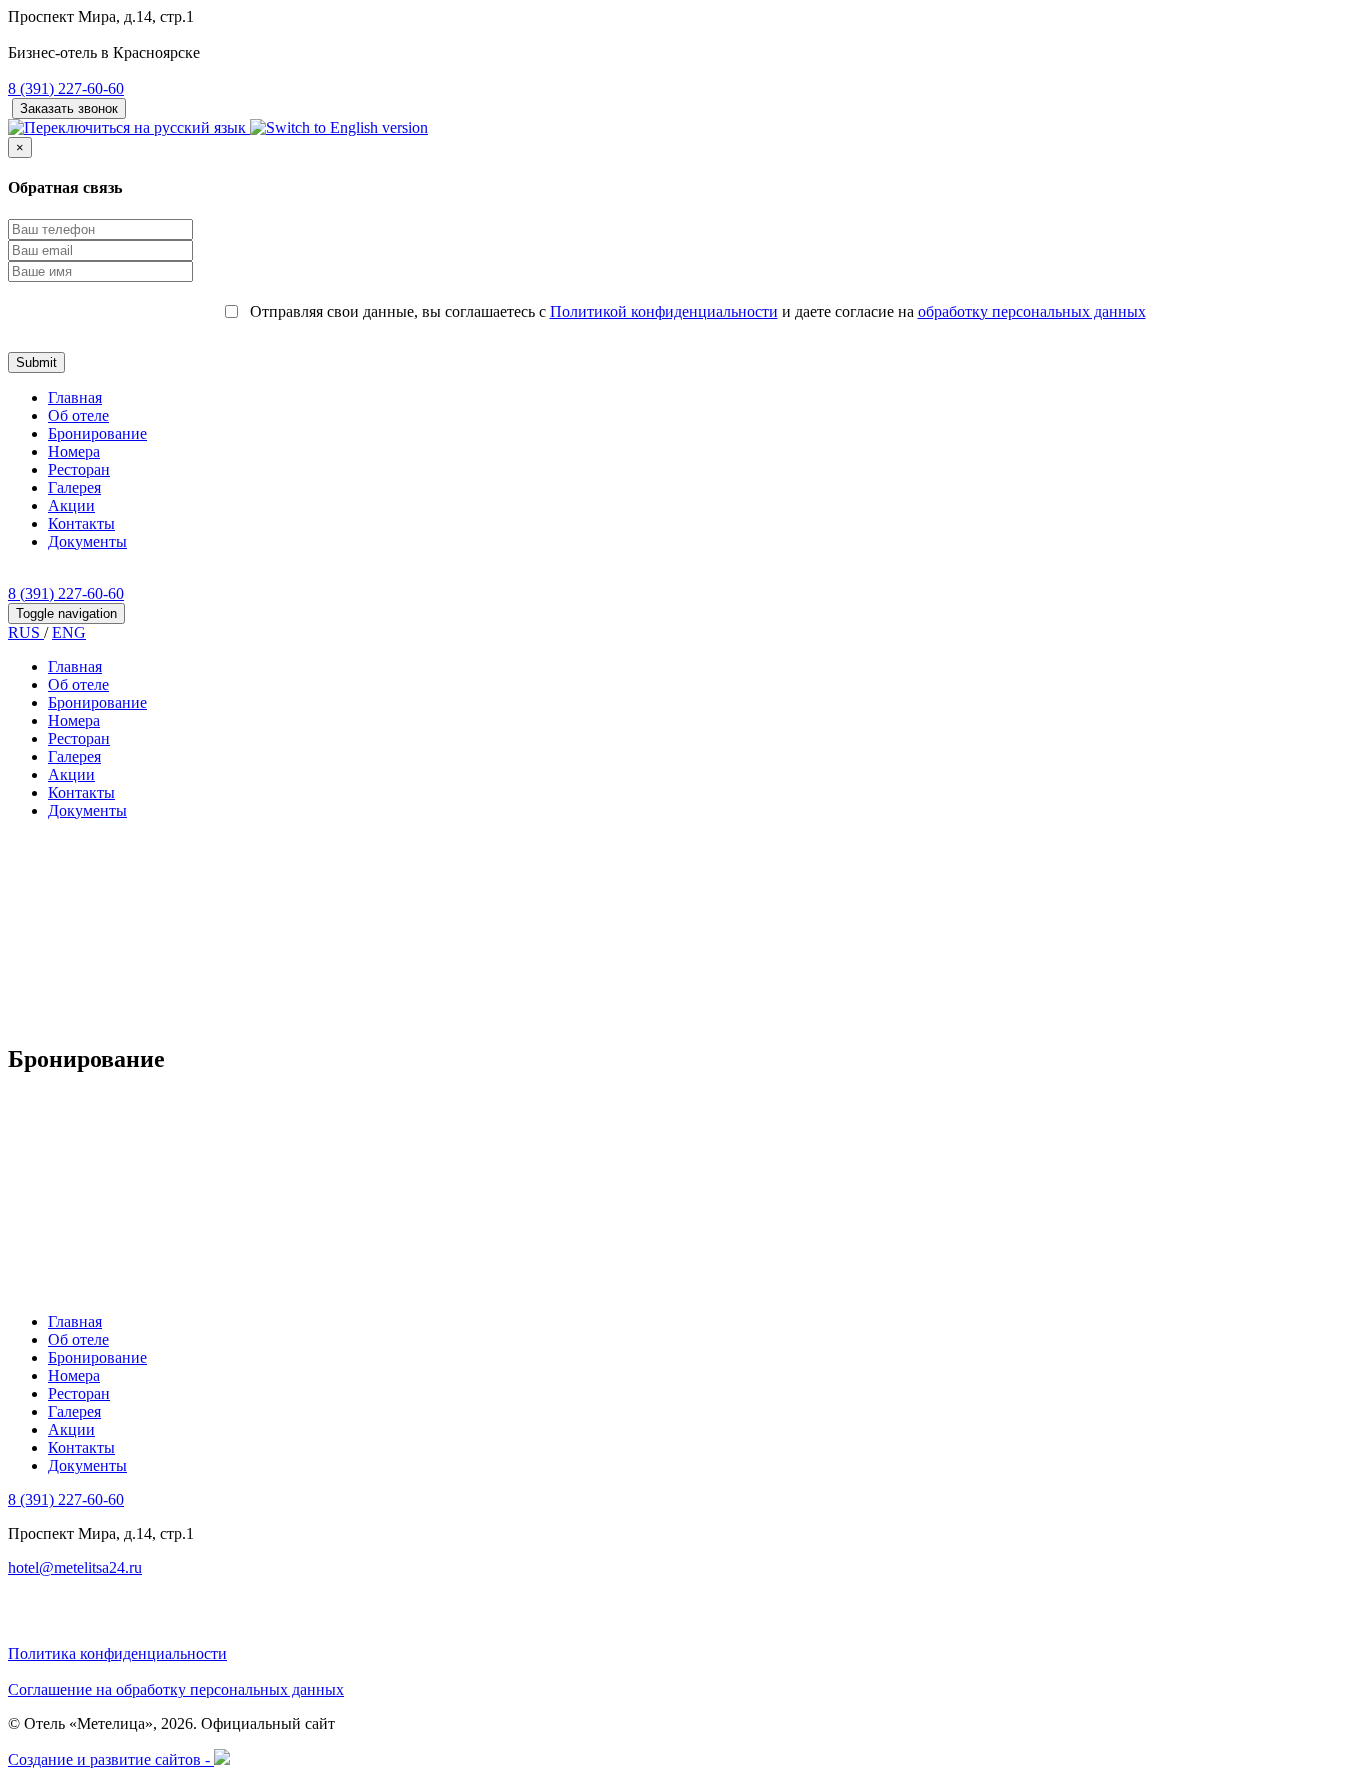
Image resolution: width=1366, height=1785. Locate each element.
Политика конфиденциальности (117, 1653)
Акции (71, 505)
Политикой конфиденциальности (664, 311)
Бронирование (97, 433)
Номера (74, 451)
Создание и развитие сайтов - (111, 1759)
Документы (87, 541)
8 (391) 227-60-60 (66, 88)
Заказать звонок (69, 108)
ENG (69, 632)
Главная (75, 397)
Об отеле (78, 415)
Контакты (81, 523)
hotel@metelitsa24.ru (75, 1567)
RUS (26, 632)
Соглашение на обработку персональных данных (176, 1689)
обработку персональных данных (1032, 311)
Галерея (74, 487)
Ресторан (79, 469)
